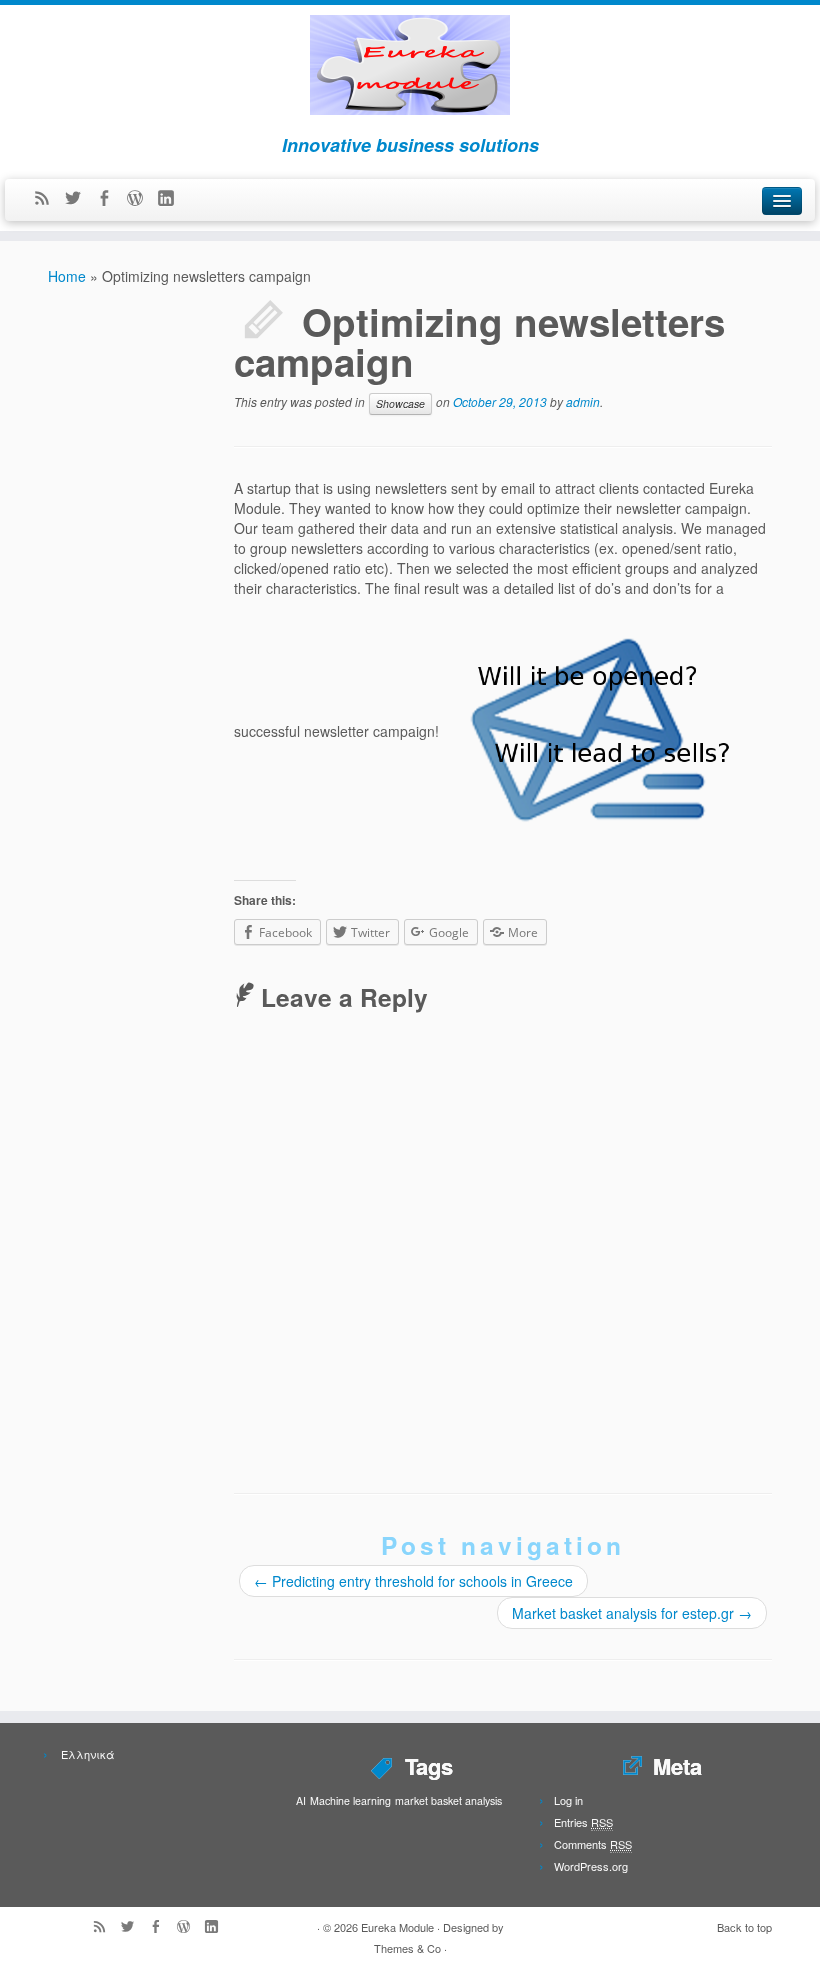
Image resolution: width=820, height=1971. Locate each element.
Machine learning (350, 1800)
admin (583, 401)
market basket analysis (448, 1800)
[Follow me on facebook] (110, 199)
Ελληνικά (86, 1754)
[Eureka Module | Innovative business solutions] (410, 59)
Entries (583, 1822)
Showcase (400, 403)
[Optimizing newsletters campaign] (589, 731)
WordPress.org (591, 1866)
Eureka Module (397, 1927)
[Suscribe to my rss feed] (48, 199)
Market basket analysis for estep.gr (632, 1613)
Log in (568, 1800)
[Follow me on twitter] (79, 199)
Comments (593, 1844)
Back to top (744, 1927)
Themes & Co (407, 1948)
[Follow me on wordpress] (141, 199)
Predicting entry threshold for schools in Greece (413, 1581)
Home (67, 276)
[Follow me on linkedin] (172, 199)
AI (301, 1800)
